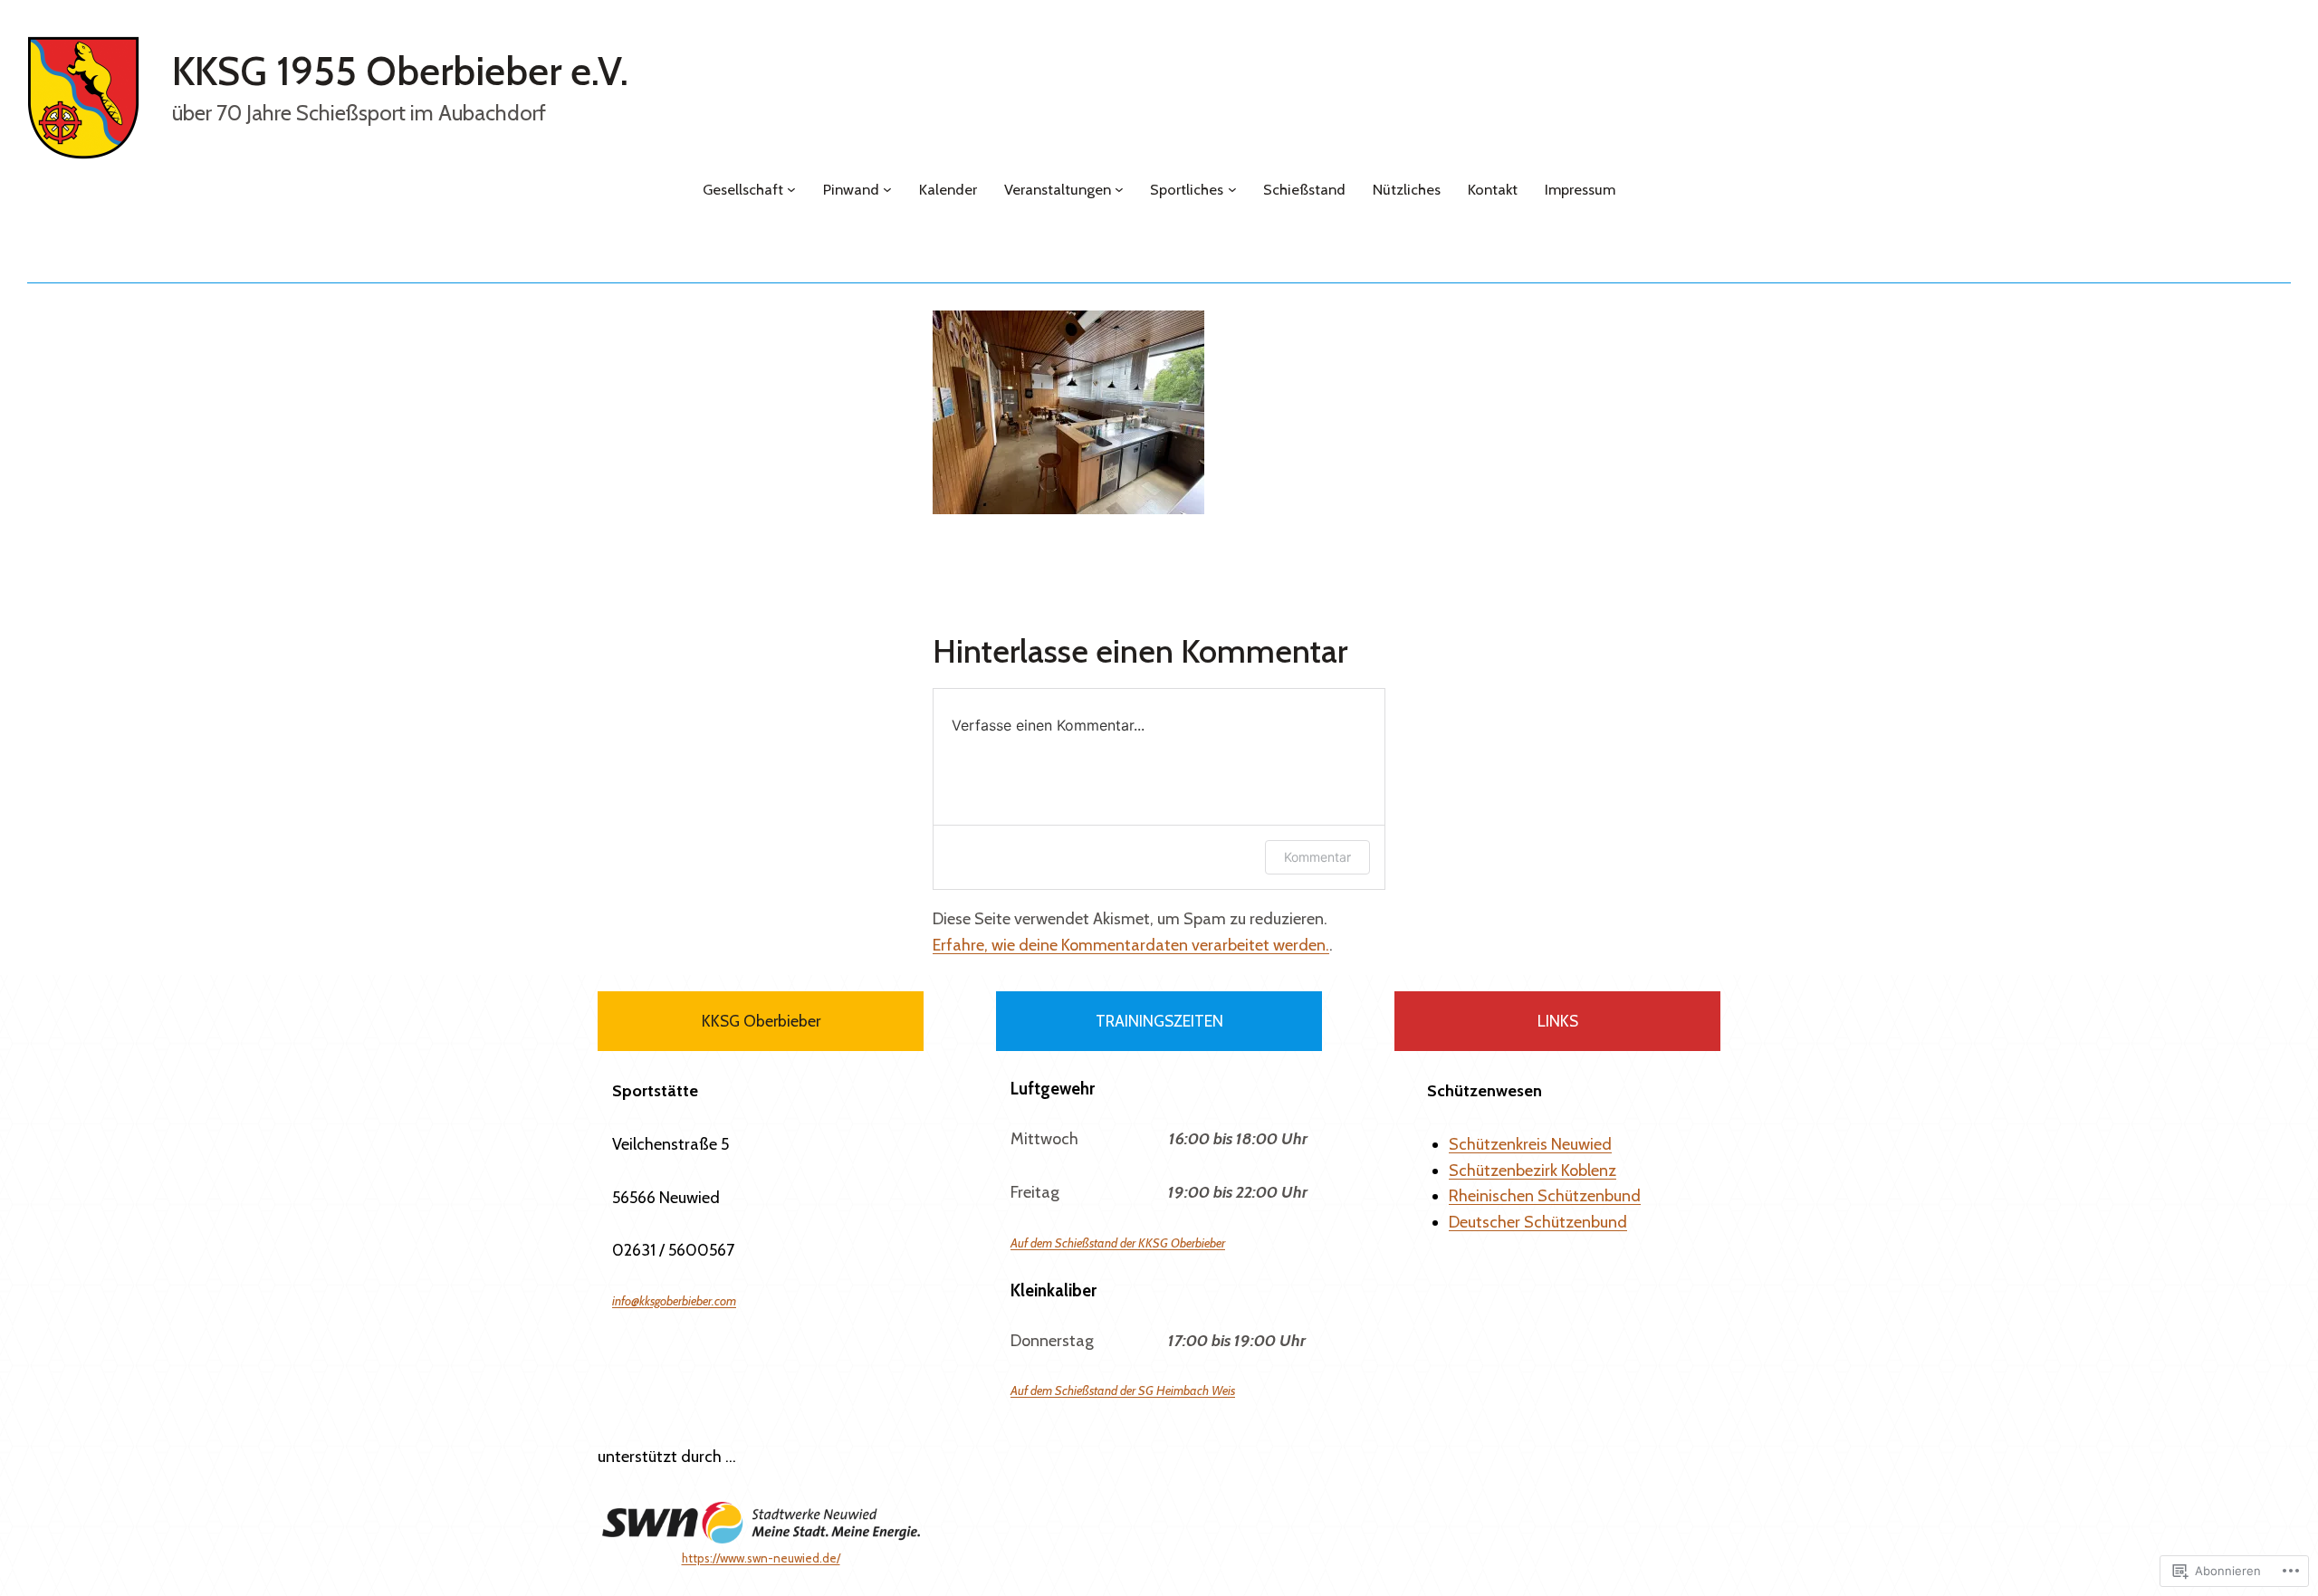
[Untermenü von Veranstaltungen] (1119, 189)
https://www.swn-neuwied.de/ (761, 1558)
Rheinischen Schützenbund (1545, 1196)
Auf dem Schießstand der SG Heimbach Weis (1123, 1391)
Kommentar (1317, 857)
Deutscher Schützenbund (1538, 1222)
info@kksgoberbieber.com (674, 1301)
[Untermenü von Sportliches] (1232, 189)
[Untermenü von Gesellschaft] (791, 189)
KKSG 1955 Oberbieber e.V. (400, 71)
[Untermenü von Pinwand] (887, 189)
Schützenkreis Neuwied (1530, 1144)
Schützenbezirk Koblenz (1533, 1171)
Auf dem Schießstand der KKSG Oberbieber (1118, 1243)
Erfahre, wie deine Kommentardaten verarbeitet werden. (1131, 945)
